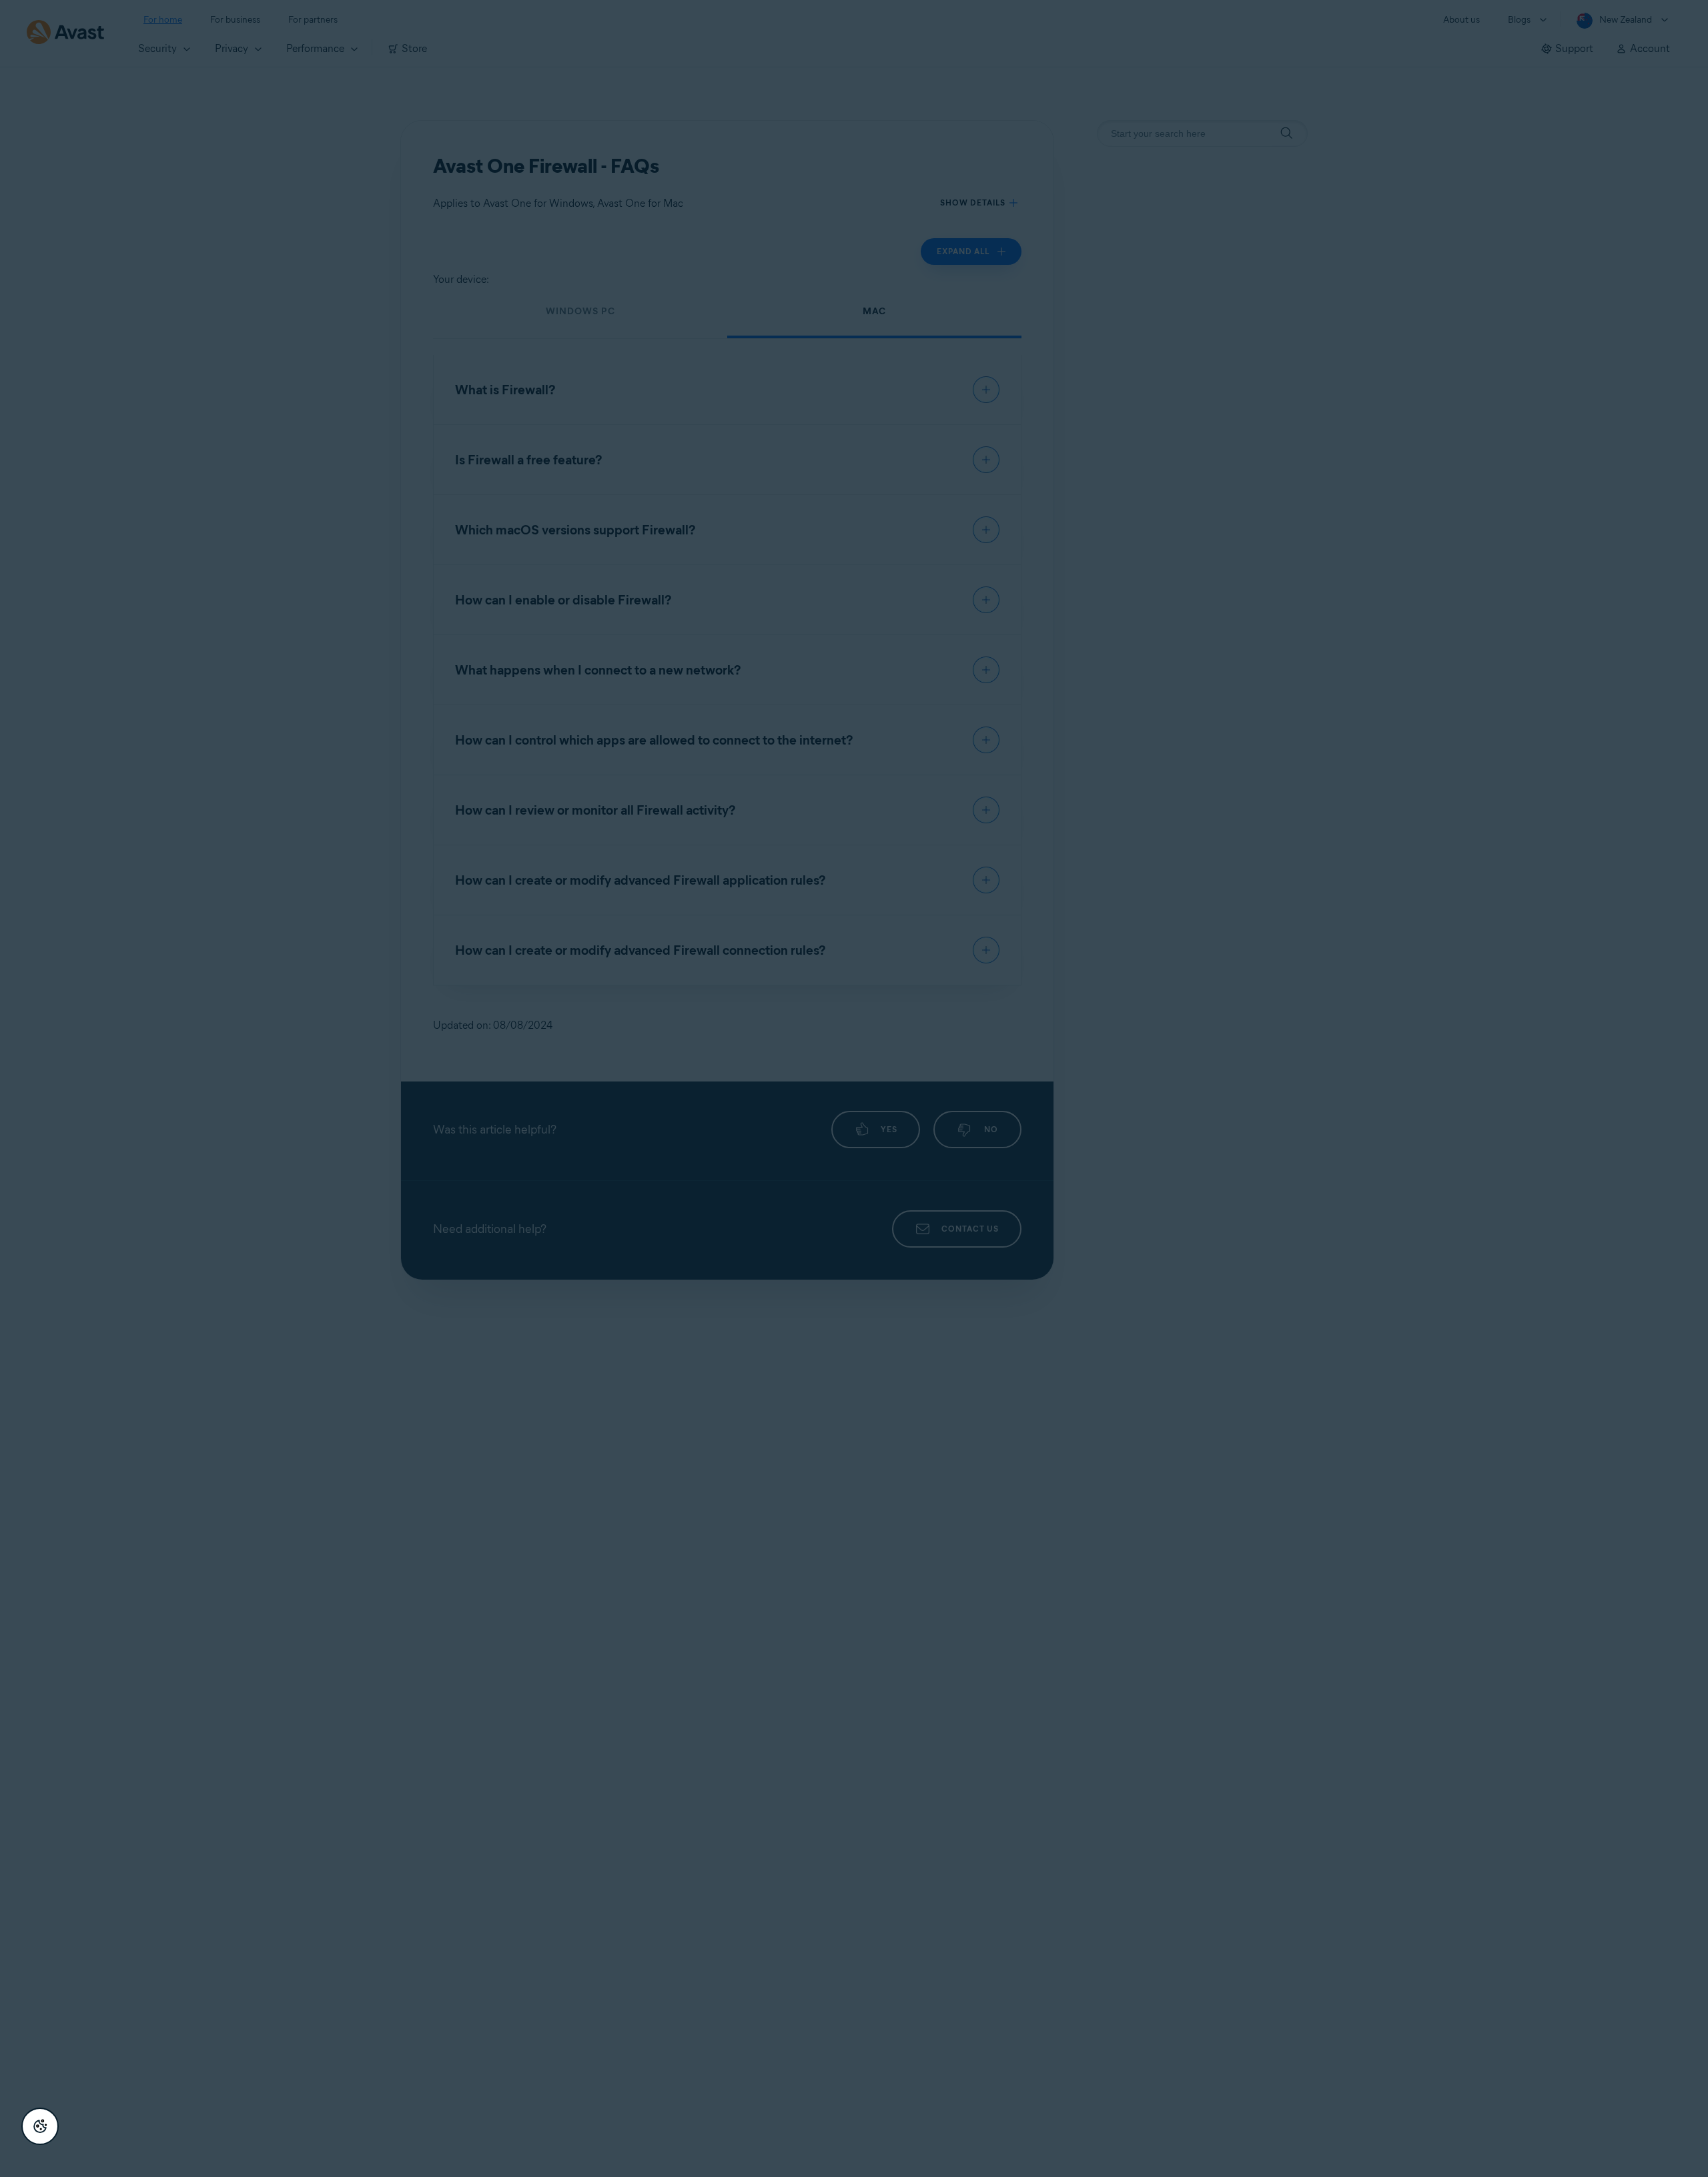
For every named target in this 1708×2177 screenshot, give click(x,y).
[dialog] (854, 1088)
